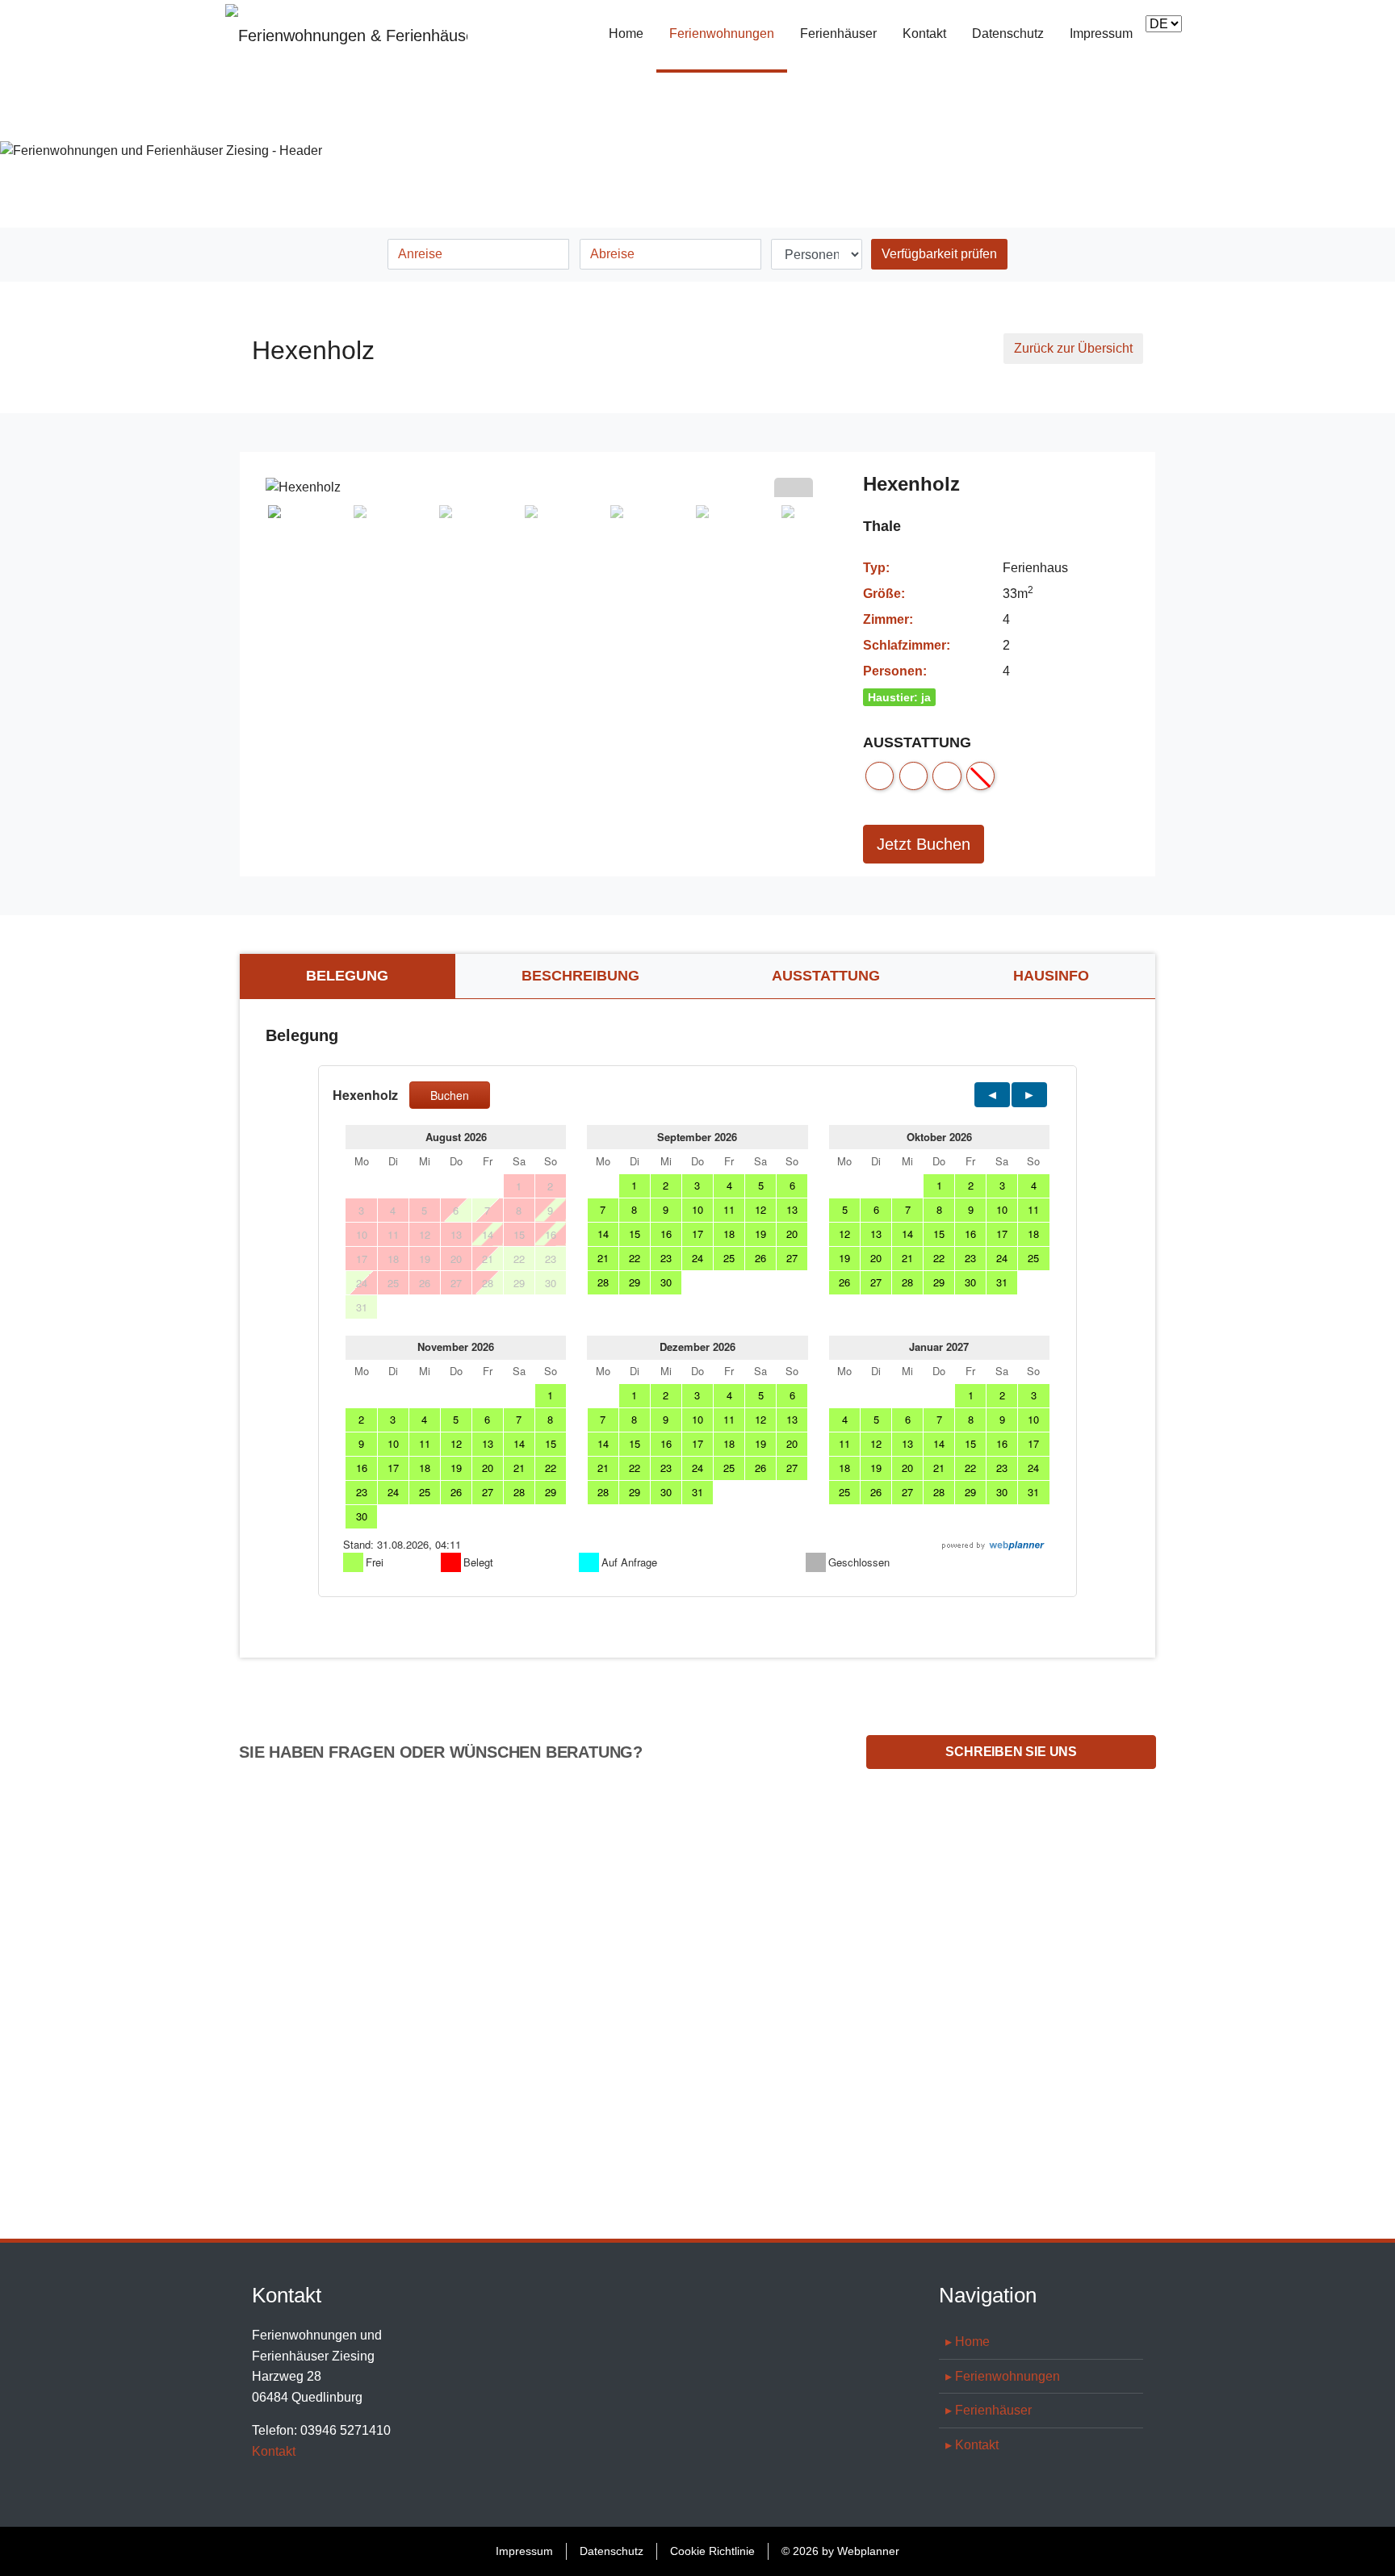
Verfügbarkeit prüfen (939, 254)
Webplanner (868, 2551)
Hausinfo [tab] (1051, 976)
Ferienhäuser (838, 33)
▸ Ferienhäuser (989, 2410)
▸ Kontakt (972, 2445)
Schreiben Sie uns (1011, 1752)
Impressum (1101, 33)
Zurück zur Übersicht (1073, 348)
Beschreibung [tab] (580, 976)
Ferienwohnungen (728, 33)
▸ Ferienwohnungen (1003, 2376)
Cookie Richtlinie (712, 2551)
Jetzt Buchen (924, 844)
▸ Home (968, 2342)
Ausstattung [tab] (826, 976)
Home (626, 33)
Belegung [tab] (347, 976)
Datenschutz (1008, 33)
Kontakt (924, 33)
